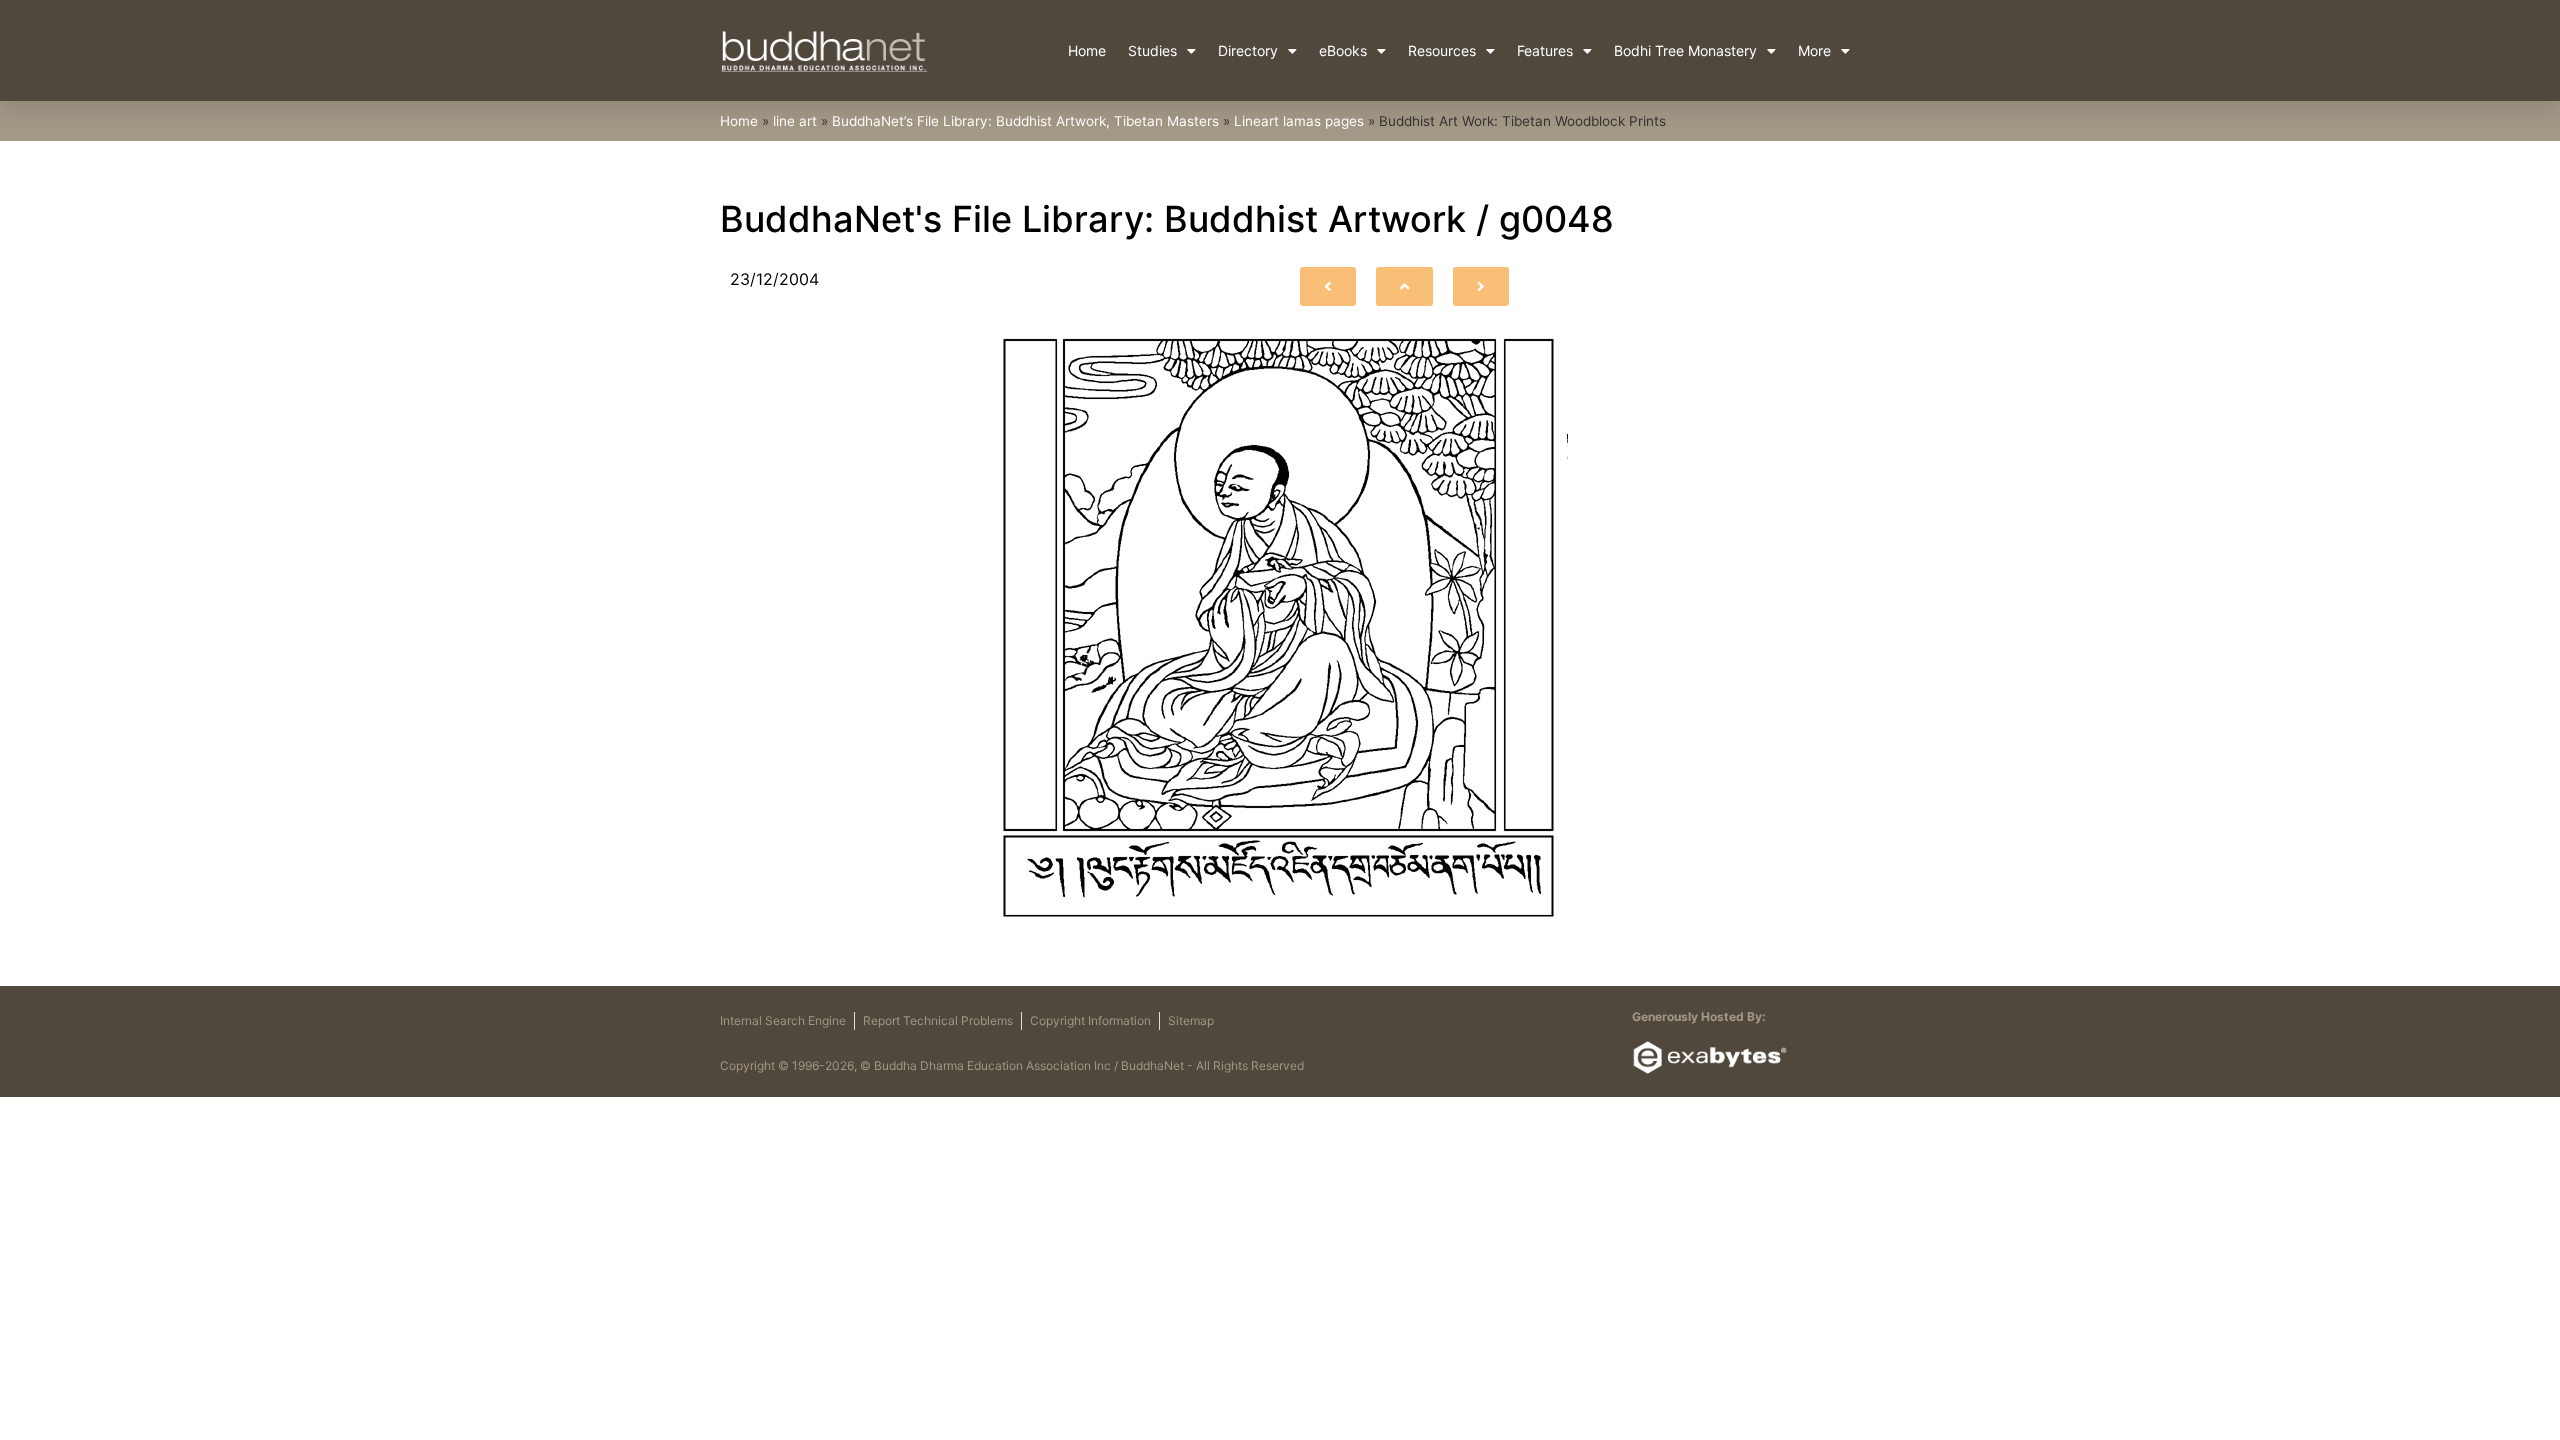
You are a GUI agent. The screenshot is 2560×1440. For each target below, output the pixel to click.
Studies (1152, 50)
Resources (1442, 50)
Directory (1248, 50)
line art (795, 121)
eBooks (1343, 50)
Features (1545, 50)
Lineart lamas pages (1299, 121)
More (1814, 50)
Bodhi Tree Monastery (1685, 50)
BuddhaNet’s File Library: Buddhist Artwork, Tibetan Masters (1025, 121)
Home (1087, 50)
